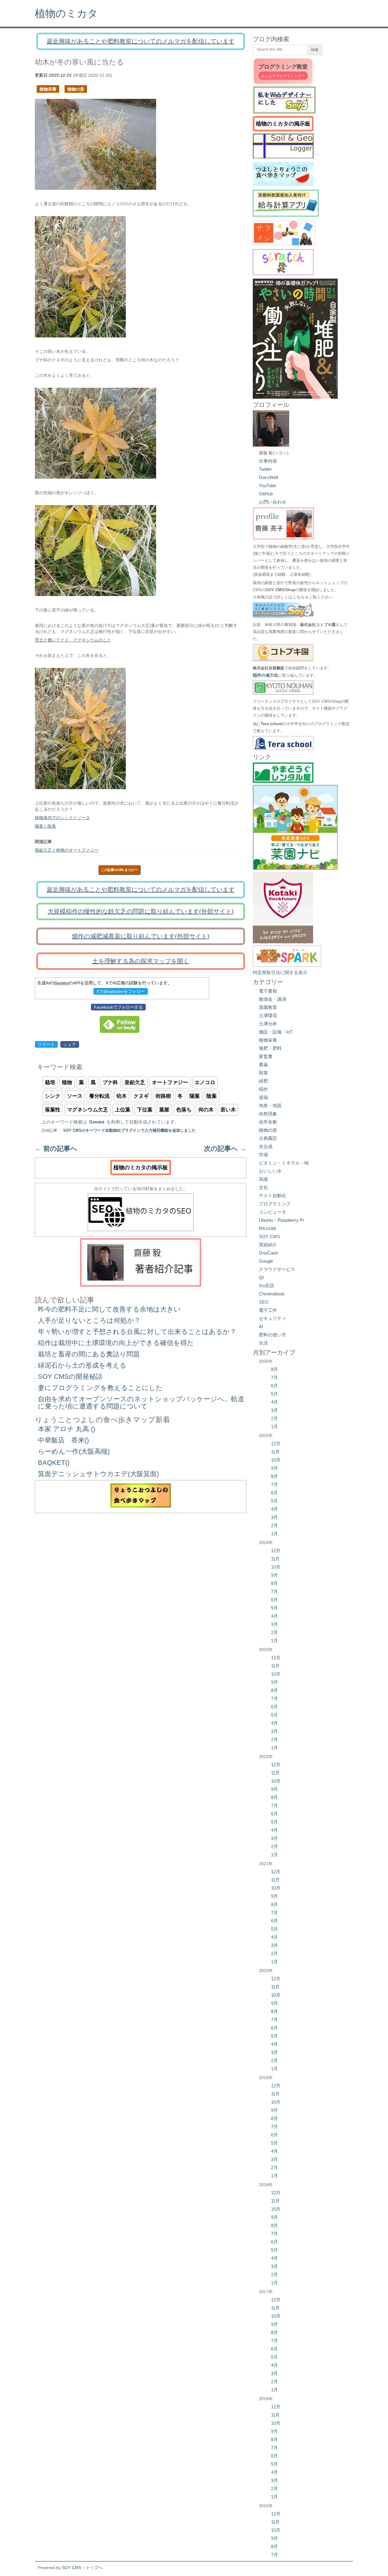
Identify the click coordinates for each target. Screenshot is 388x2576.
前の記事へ (56, 1149)
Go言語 (266, 1286)
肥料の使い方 (273, 1335)
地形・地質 (270, 1105)
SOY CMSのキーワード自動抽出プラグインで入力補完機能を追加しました (129, 1131)
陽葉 (195, 1096)
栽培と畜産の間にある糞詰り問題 (89, 1354)
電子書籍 (268, 991)
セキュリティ (273, 1318)
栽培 (50, 1082)
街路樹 (163, 1096)
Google (266, 1261)
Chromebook (272, 1294)
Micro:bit (267, 1228)
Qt (261, 1277)
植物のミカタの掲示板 (141, 1167)
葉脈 (164, 1110)
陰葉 (212, 1096)
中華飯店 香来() (63, 1440)
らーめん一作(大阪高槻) (74, 1451)
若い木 (228, 1110)
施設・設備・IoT (276, 1032)
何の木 (206, 1110)
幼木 (122, 1096)
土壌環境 (268, 1015)
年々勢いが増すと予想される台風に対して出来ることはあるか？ (137, 1332)
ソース (75, 1096)
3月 (274, 1410)
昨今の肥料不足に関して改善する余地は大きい (109, 1309)
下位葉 (145, 1110)
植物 (67, 1082)
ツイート (46, 1044)
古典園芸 (268, 1138)
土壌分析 (268, 1024)
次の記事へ (225, 1149)
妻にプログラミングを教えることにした (100, 1388)
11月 (275, 1452)
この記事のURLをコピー (119, 870)
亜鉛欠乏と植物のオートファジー (67, 850)
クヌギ (141, 1096)
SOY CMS (269, 1236)
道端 (263, 1097)
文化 (263, 1187)
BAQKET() (54, 1463)
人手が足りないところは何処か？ (89, 1320)
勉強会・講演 (273, 999)
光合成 (266, 1146)
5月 (274, 1394)
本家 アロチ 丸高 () (67, 1429)
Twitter (265, 469)
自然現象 (268, 1114)
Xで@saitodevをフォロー (121, 991)
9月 (274, 1468)
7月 (274, 1377)
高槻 (263, 1179)
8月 (274, 1369)
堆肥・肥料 (270, 1048)
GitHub (266, 494)
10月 (276, 1460)
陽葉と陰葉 (45, 826)
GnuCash (268, 1253)
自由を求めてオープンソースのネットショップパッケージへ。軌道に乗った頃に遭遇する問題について (141, 1403)
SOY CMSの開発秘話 (70, 1377)
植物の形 (76, 89)
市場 (263, 1155)
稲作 (263, 1089)
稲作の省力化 (266, 675)
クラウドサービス (277, 1269)
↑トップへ (93, 2568)
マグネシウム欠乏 (88, 1110)
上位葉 (123, 1110)
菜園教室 (268, 1007)
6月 (274, 1386)
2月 (274, 1418)
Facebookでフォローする (118, 1007)
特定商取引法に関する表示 (280, 972)
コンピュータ (273, 1212)
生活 (263, 1343)
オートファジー (170, 1082)
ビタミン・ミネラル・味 (284, 1163)
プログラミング (275, 1204)
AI (261, 1327)
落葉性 (53, 1110)
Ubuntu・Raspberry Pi (281, 1220)
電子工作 (268, 1310)
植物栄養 (48, 89)
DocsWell (268, 477)
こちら (299, 597)
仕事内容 (268, 461)
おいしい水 (270, 1171)
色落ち (184, 1110)
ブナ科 (110, 1082)
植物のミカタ (66, 13)
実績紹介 (268, 1245)
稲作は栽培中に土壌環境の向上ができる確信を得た (116, 1343)
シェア (70, 1044)
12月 (276, 1444)
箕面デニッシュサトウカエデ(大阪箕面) (98, 1474)
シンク (53, 1096)
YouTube (268, 486)
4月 (274, 1402)
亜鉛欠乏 (135, 1082)
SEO (264, 1302)
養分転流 (99, 1096)
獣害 (263, 1073)
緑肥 (263, 1081)
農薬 (263, 1065)
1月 (274, 1427)
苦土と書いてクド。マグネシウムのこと (73, 640)
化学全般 (268, 1122)
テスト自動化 (273, 1196)
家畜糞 (266, 1056)
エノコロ (205, 1082)
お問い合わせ (273, 502)
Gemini (62, 983)
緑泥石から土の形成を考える (82, 1365)
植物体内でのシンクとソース (62, 818)
